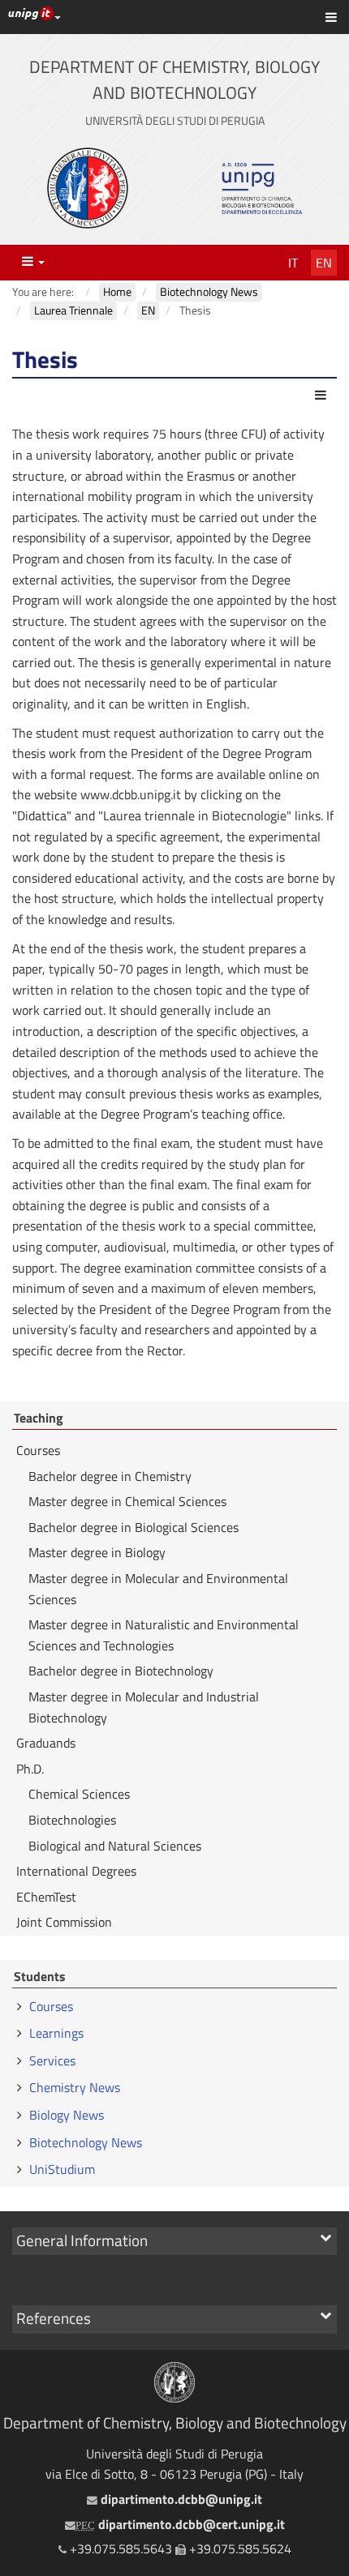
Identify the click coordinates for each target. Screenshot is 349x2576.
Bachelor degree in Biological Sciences (134, 1527)
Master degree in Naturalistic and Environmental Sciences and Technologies (164, 1635)
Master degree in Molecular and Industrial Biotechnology (144, 1707)
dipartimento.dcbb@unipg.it (179, 2499)
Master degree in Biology (97, 1552)
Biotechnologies (72, 1820)
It (293, 263)
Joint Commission (64, 1922)
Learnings (56, 2033)
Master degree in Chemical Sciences (127, 1501)
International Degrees (76, 1871)
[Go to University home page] (88, 188)
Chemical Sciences (79, 1794)
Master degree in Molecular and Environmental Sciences (158, 1589)
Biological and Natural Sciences (115, 1846)
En (324, 263)
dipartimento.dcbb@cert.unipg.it (180, 2524)
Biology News (67, 2115)
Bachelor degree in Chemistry (110, 1476)
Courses (38, 1450)
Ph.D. (30, 1769)
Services (52, 2060)
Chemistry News (75, 2087)
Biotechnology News (86, 2142)
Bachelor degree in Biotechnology (121, 1671)
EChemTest (46, 1897)
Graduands (46, 1743)
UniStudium (62, 2169)
